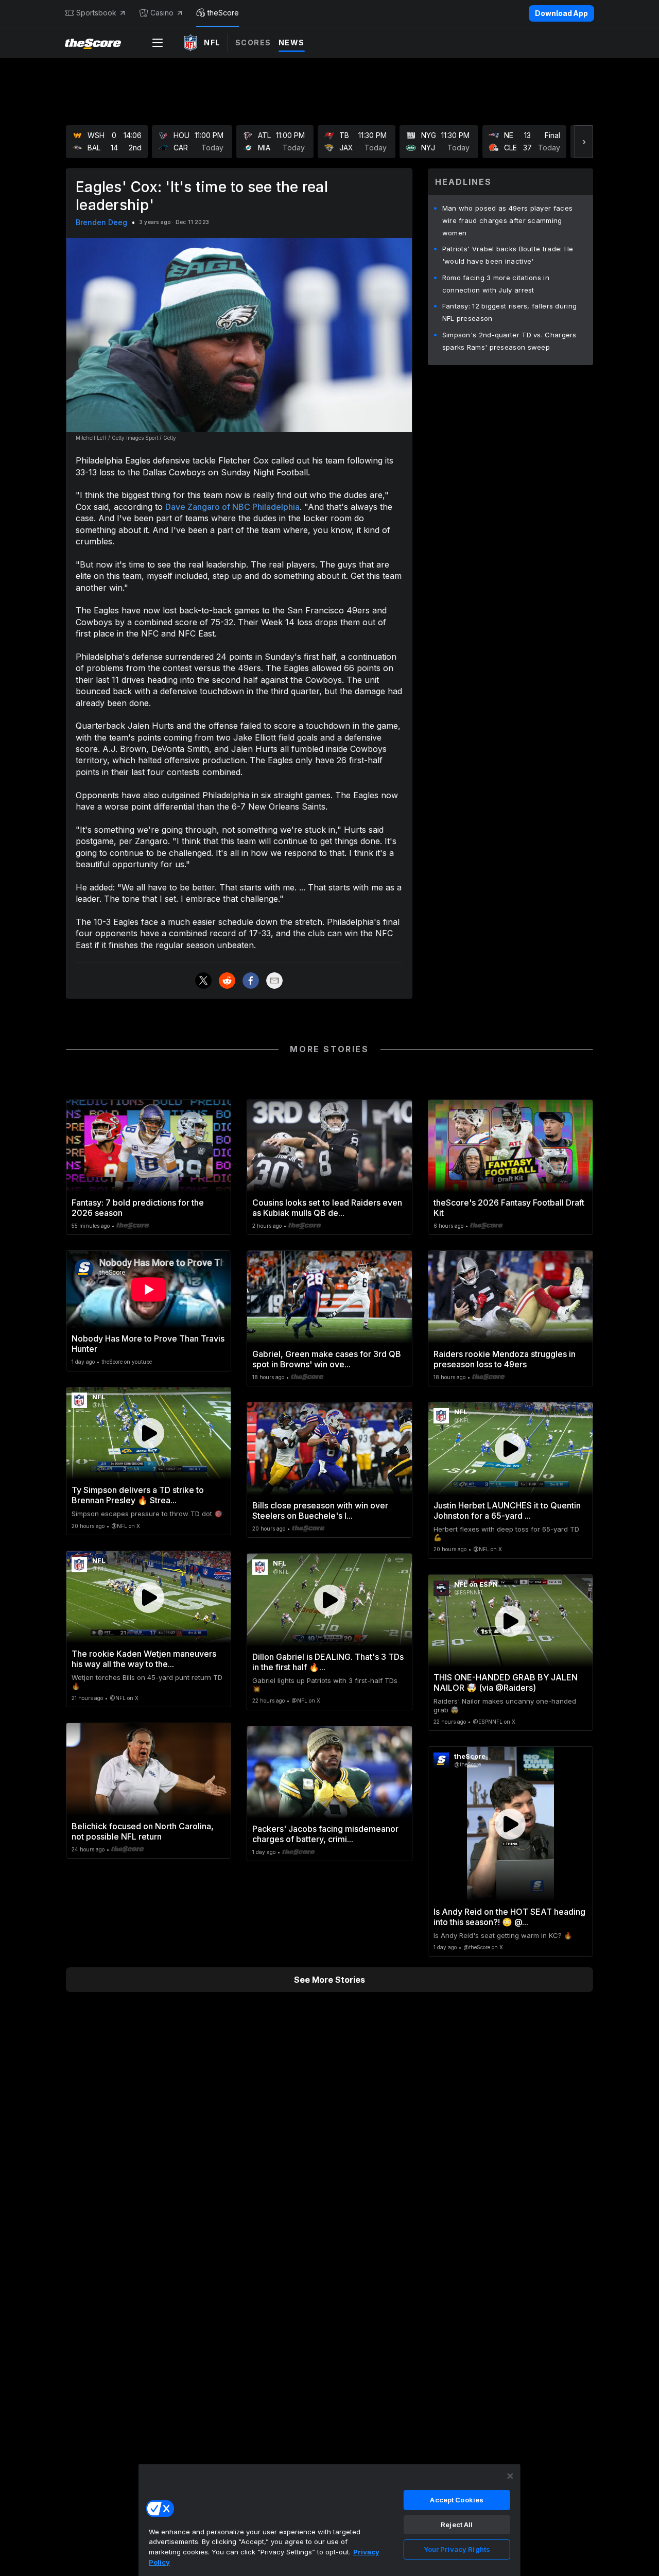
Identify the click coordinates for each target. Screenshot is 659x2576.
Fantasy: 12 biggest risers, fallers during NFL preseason (510, 312)
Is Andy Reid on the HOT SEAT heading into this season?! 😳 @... (509, 1917)
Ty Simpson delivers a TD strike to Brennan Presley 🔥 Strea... (138, 1495)
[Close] (510, 2476)
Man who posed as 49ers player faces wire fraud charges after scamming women (508, 220)
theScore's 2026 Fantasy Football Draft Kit (509, 1208)
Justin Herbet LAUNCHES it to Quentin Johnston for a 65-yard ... (507, 1510)
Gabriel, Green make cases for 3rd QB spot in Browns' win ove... (327, 1359)
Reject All (457, 2525)
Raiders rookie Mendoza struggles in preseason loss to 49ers (505, 1359)
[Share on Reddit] (227, 981)
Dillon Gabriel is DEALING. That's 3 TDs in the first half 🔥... (328, 1662)
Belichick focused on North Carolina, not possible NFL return (143, 1831)
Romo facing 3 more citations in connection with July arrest (496, 284)
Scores (253, 42)
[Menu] (158, 43)
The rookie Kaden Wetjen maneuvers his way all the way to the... (144, 1659)
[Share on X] (203, 981)
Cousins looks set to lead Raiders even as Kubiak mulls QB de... (327, 1208)
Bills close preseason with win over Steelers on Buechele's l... (320, 1510)
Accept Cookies (457, 2500)
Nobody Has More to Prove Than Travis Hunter (148, 1344)
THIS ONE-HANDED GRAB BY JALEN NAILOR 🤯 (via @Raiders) (506, 1682)
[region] (329, 2520)
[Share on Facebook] (251, 981)
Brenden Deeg (101, 222)
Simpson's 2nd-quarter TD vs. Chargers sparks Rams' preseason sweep (509, 341)
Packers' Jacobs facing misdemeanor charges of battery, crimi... (325, 1834)
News (292, 42)
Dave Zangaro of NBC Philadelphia (232, 507)
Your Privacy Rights (457, 2549)
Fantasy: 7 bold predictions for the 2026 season (138, 1208)
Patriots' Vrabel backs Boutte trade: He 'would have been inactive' (508, 255)
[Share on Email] (274, 981)
